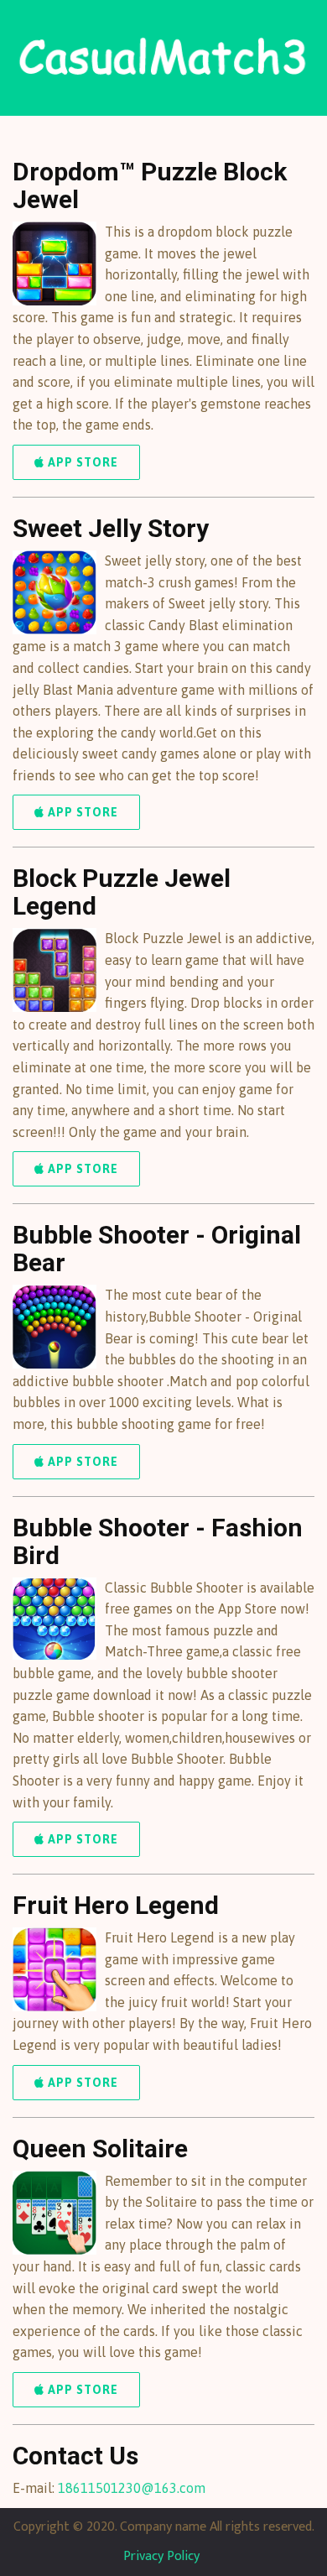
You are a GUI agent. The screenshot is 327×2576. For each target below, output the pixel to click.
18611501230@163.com (132, 2488)
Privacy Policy (161, 2556)
